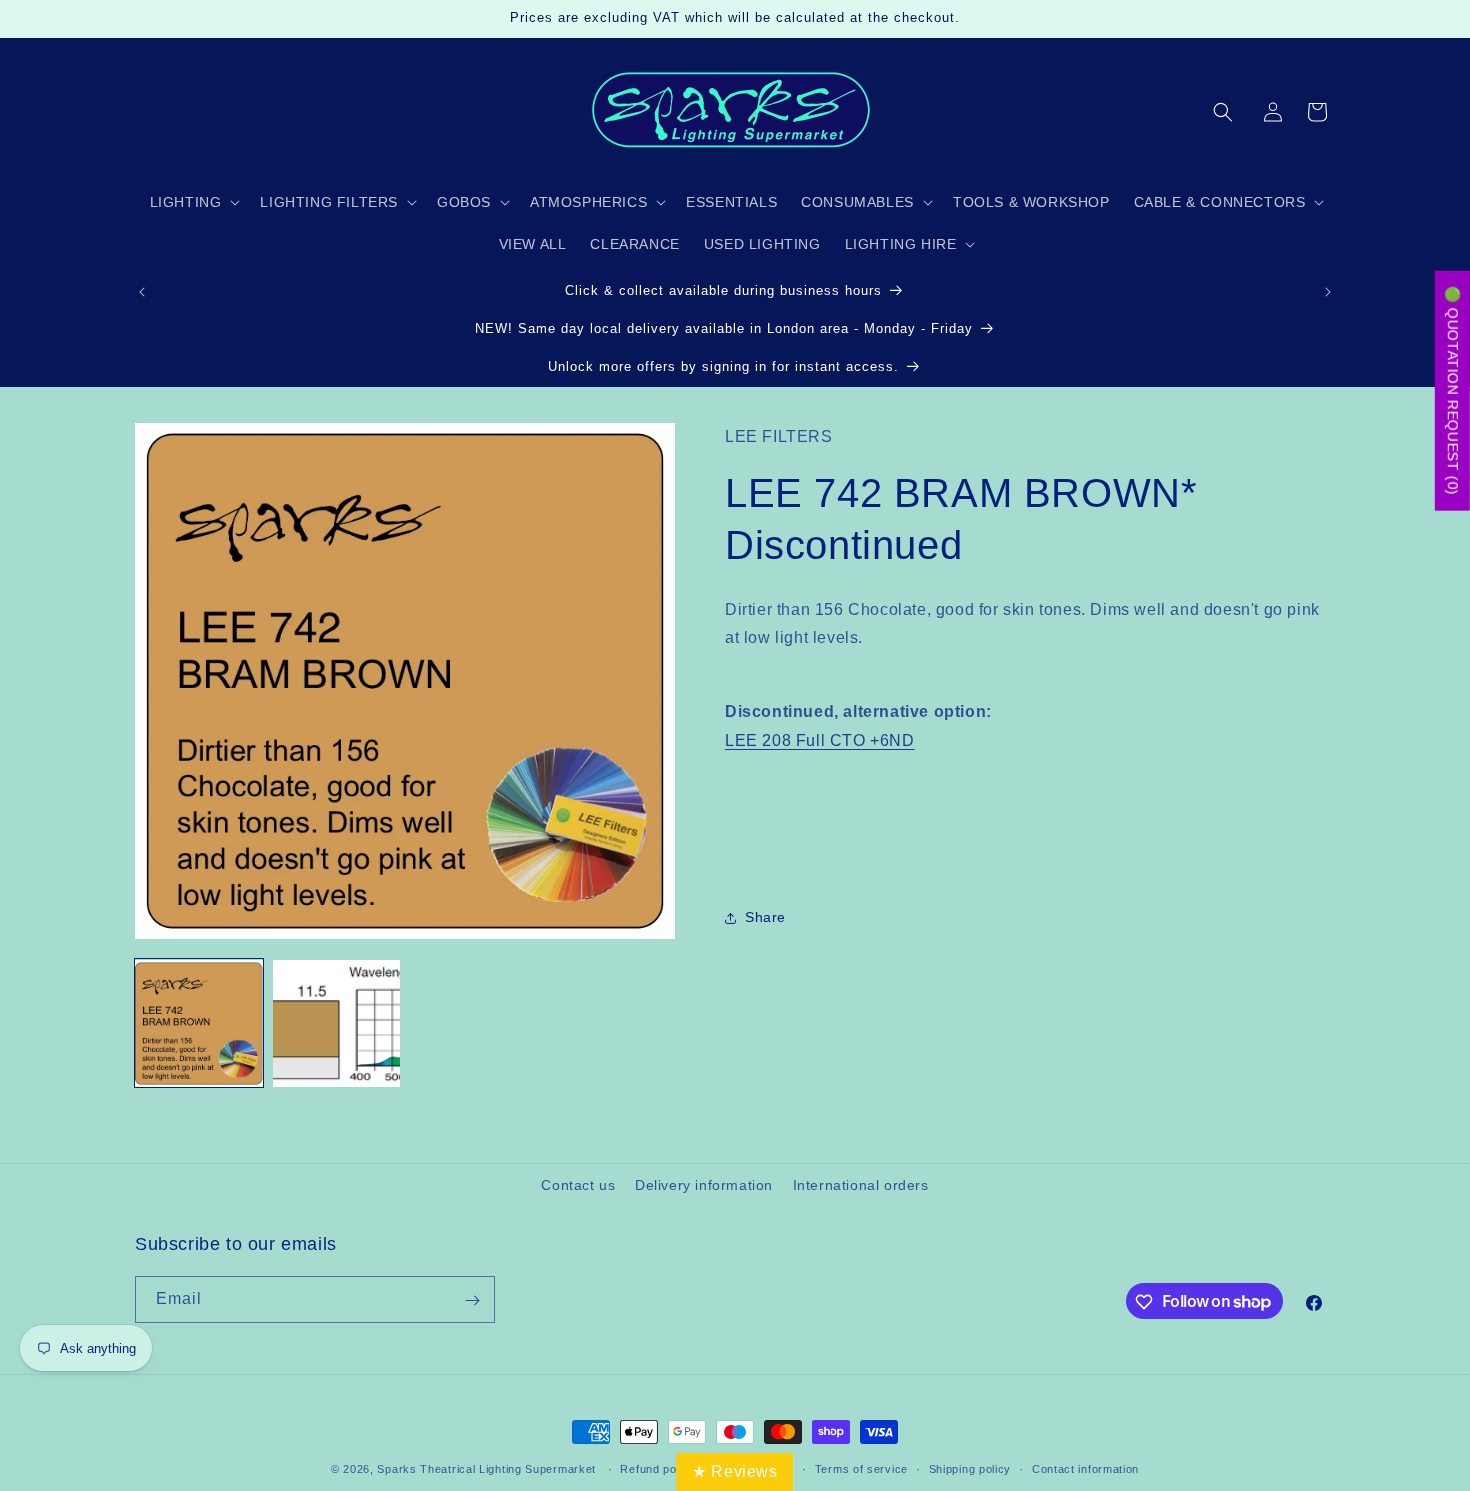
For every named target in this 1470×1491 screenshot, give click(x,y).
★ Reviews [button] (734, 1471)
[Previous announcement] (142, 292)
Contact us (578, 1185)
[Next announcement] (1328, 292)
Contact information (1085, 1468)
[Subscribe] (472, 1300)
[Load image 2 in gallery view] (337, 1024)
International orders (861, 1185)
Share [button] (765, 918)
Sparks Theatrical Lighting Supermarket (486, 1469)
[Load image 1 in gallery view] (199, 1024)
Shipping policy (970, 1468)
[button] (1223, 112)
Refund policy (657, 1468)
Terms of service (861, 1468)
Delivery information (704, 1185)
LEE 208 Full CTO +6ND (820, 740)
